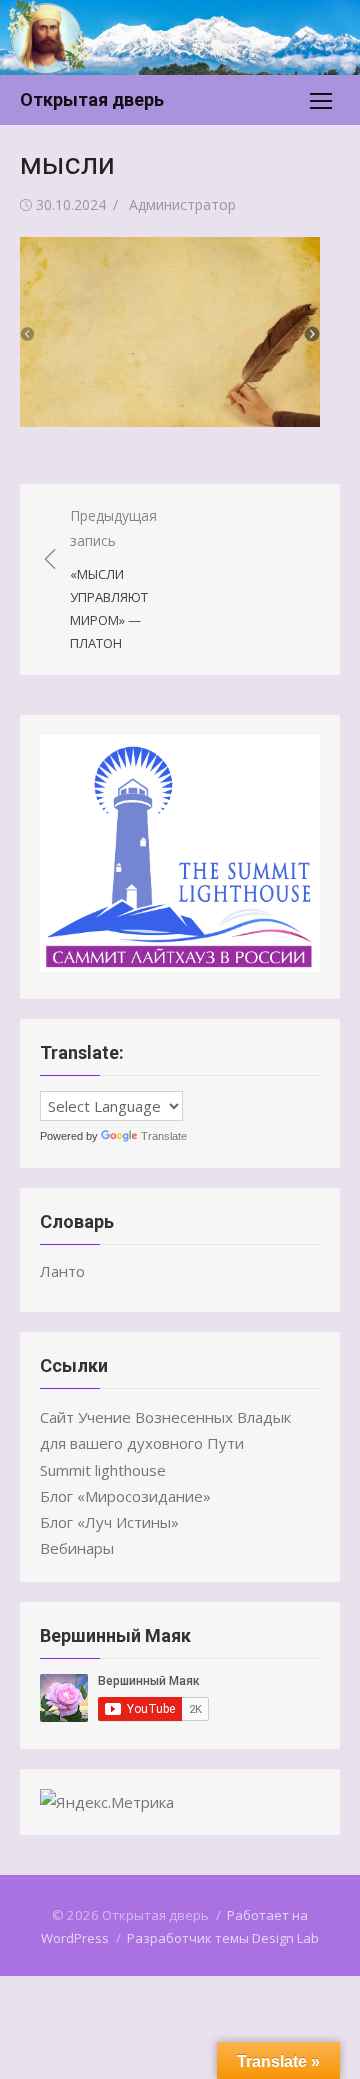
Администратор (182, 204)
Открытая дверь (92, 99)
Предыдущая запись (113, 578)
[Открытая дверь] (180, 37)
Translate (164, 1136)
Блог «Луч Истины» (109, 1522)
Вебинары (77, 1548)
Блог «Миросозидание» (125, 1496)
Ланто (62, 1271)
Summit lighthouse (103, 1470)
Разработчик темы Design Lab (223, 1938)
